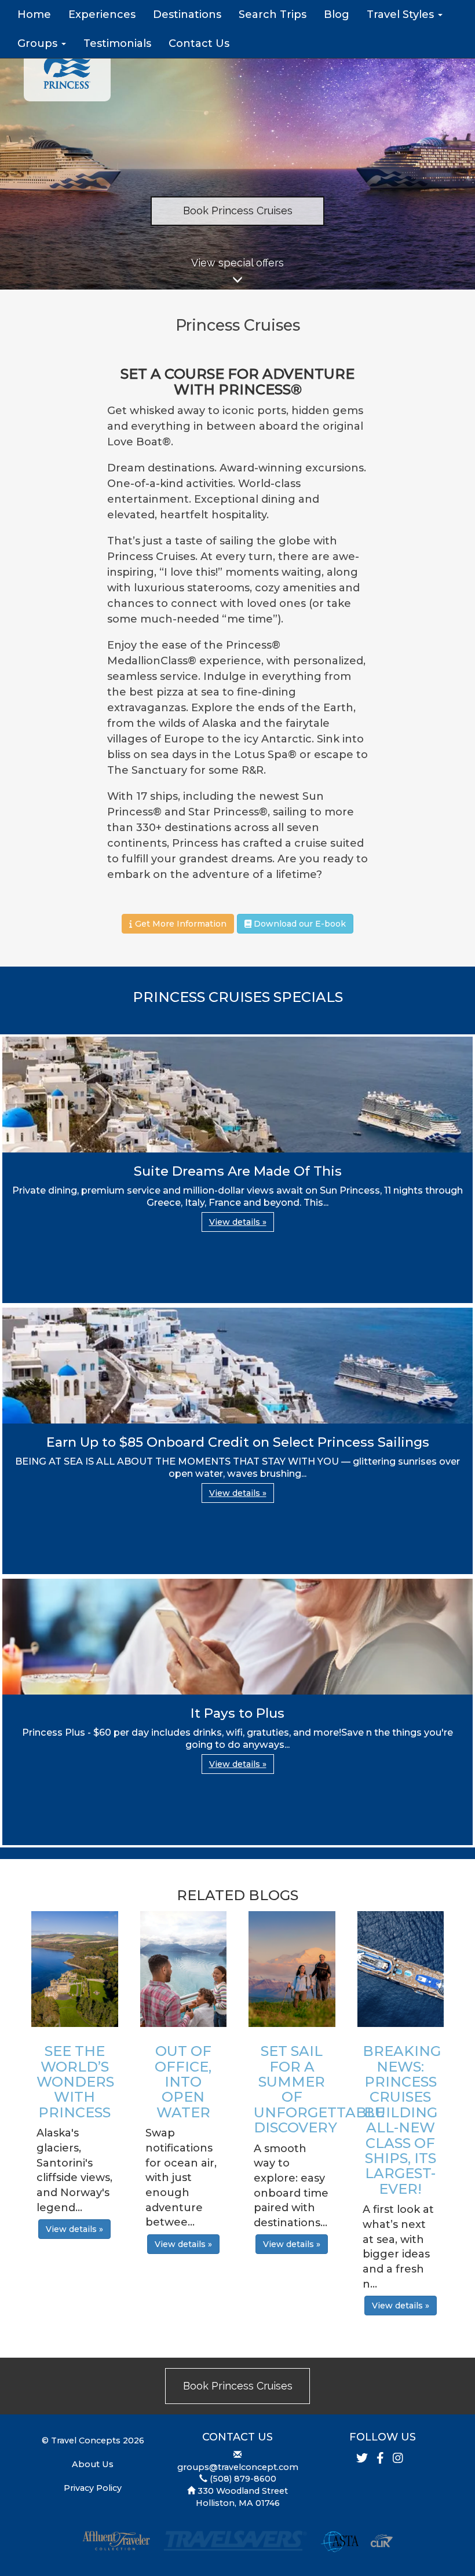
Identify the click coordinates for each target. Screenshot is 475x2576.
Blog (337, 14)
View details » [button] (238, 1222)
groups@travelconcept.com (238, 2467)
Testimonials (117, 43)
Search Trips (273, 14)
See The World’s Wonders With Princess (75, 2082)
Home (34, 14)
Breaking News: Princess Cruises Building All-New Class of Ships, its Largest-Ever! (402, 2120)
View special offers (237, 263)
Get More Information (180, 924)
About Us (93, 2464)
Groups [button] (39, 43)
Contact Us (199, 43)
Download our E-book (299, 924)
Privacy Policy (93, 2488)
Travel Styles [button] (402, 14)
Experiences (102, 14)
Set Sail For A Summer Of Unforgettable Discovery (319, 2089)
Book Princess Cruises (238, 211)
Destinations (187, 14)
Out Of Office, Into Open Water (183, 2082)
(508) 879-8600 (243, 2479)
